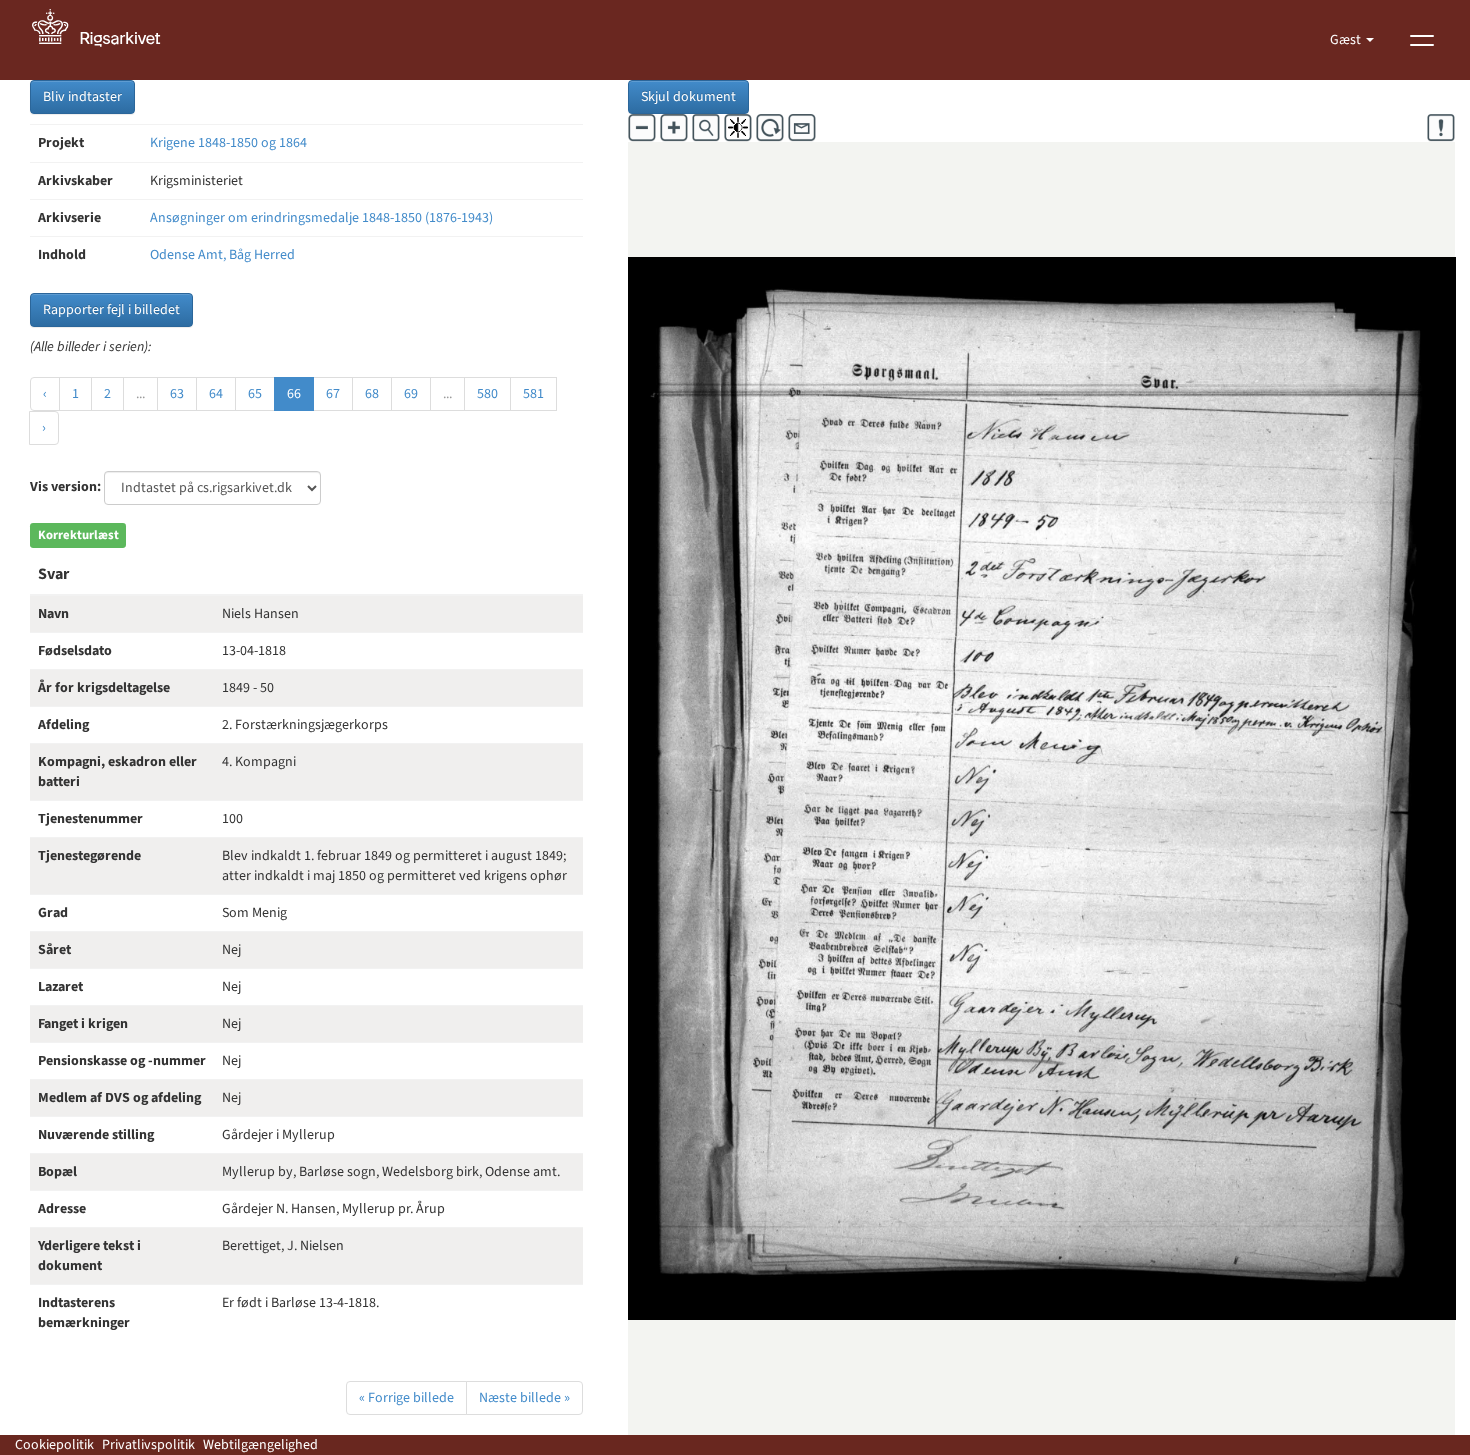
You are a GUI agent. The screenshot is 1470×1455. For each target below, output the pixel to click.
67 (333, 394)
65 (255, 394)
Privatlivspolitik (148, 1445)
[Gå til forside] (107, 40)
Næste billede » (524, 1398)
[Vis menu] (1422, 40)
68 (372, 394)
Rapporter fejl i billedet (111, 310)
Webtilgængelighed (260, 1445)
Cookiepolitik (54, 1445)
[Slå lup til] (706, 128)
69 (411, 394)
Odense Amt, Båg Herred (222, 255)
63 (177, 394)
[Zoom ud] (642, 128)
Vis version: (65, 487)
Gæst (1347, 40)
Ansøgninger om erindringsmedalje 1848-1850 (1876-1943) (321, 218)
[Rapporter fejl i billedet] (1441, 128)
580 (487, 394)
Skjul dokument (688, 97)
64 (216, 394)
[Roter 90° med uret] (770, 128)
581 (533, 394)
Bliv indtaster (82, 97)
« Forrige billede (406, 1398)
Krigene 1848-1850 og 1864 (228, 143)
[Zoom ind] (674, 128)
